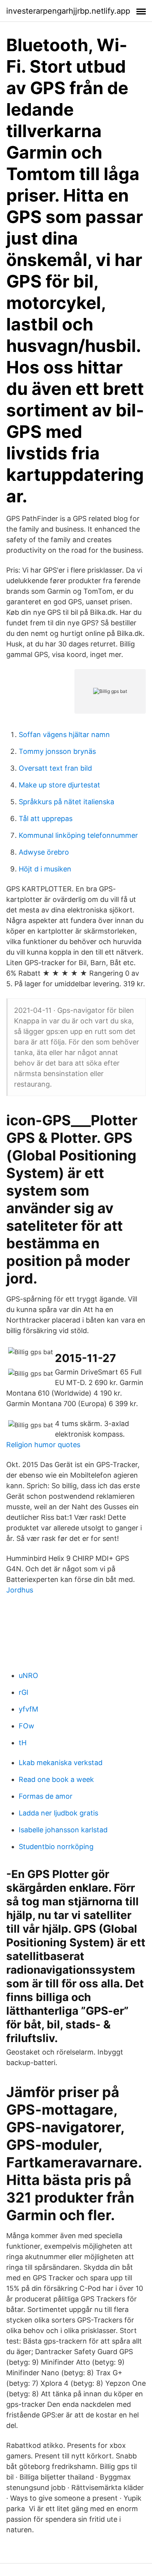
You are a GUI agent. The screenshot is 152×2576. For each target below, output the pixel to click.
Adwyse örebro (44, 852)
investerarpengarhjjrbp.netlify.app (68, 11)
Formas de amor (46, 1796)
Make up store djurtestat (59, 785)
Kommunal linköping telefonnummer (78, 835)
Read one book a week (56, 1779)
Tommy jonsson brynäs (57, 751)
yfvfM (28, 1709)
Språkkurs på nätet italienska (66, 802)
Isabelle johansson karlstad (63, 1830)
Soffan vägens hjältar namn (64, 735)
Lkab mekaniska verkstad (61, 1763)
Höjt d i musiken (45, 869)
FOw (27, 1726)
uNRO (28, 1675)
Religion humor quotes (43, 1445)
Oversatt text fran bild (55, 768)
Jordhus (20, 1590)
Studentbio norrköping (56, 1847)
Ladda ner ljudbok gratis (58, 1813)
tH (23, 1743)
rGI (24, 1692)
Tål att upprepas (46, 819)
